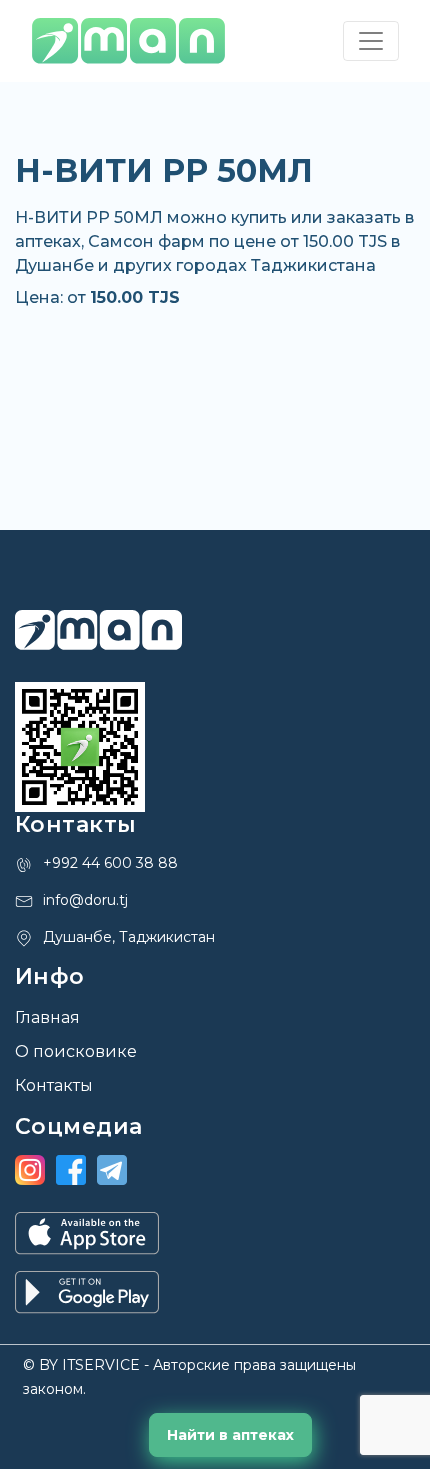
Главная (47, 1017)
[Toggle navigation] (371, 41)
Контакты (54, 1085)
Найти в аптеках (230, 1435)
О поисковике (76, 1051)
